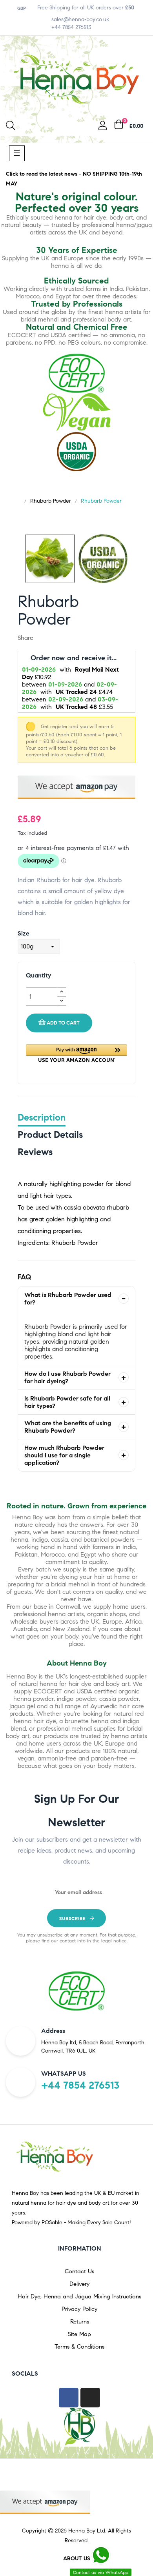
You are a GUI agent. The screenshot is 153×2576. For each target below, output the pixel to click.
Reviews (35, 1152)
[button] (76, 1053)
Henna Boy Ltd (87, 2531)
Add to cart (63, 1023)
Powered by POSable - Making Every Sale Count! (71, 2223)
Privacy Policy (79, 2309)
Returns (80, 2322)
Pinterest (69, 638)
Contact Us (79, 2271)
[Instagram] (90, 2398)
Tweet (56, 638)
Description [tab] (42, 1117)
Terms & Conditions (79, 2347)
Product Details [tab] (50, 1135)
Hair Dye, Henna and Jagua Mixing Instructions (79, 2296)
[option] (50, 559)
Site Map (79, 2334)
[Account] (103, 127)
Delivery (79, 2284)
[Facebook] (69, 2398)
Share (44, 638)
